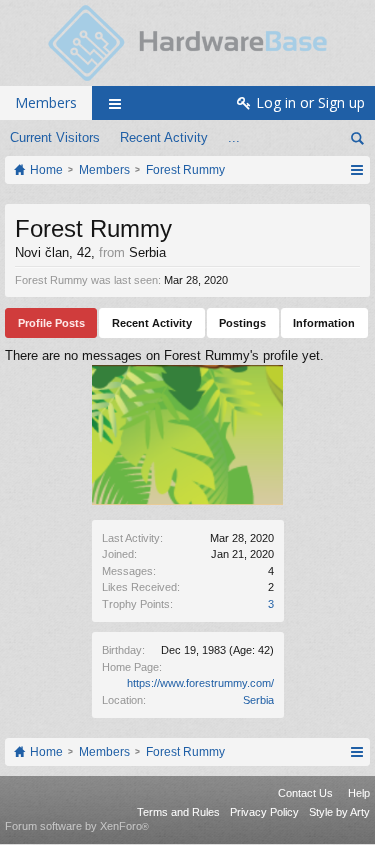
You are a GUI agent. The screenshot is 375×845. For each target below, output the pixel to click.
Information (324, 323)
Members (46, 102)
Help (359, 793)
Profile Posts (51, 323)
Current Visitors (55, 137)
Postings (242, 323)
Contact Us (305, 793)
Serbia (258, 700)
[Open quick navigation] (356, 170)
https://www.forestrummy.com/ (200, 683)
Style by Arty (339, 812)
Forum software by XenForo (77, 826)
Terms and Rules (178, 812)
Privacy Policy (264, 812)
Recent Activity (164, 137)
